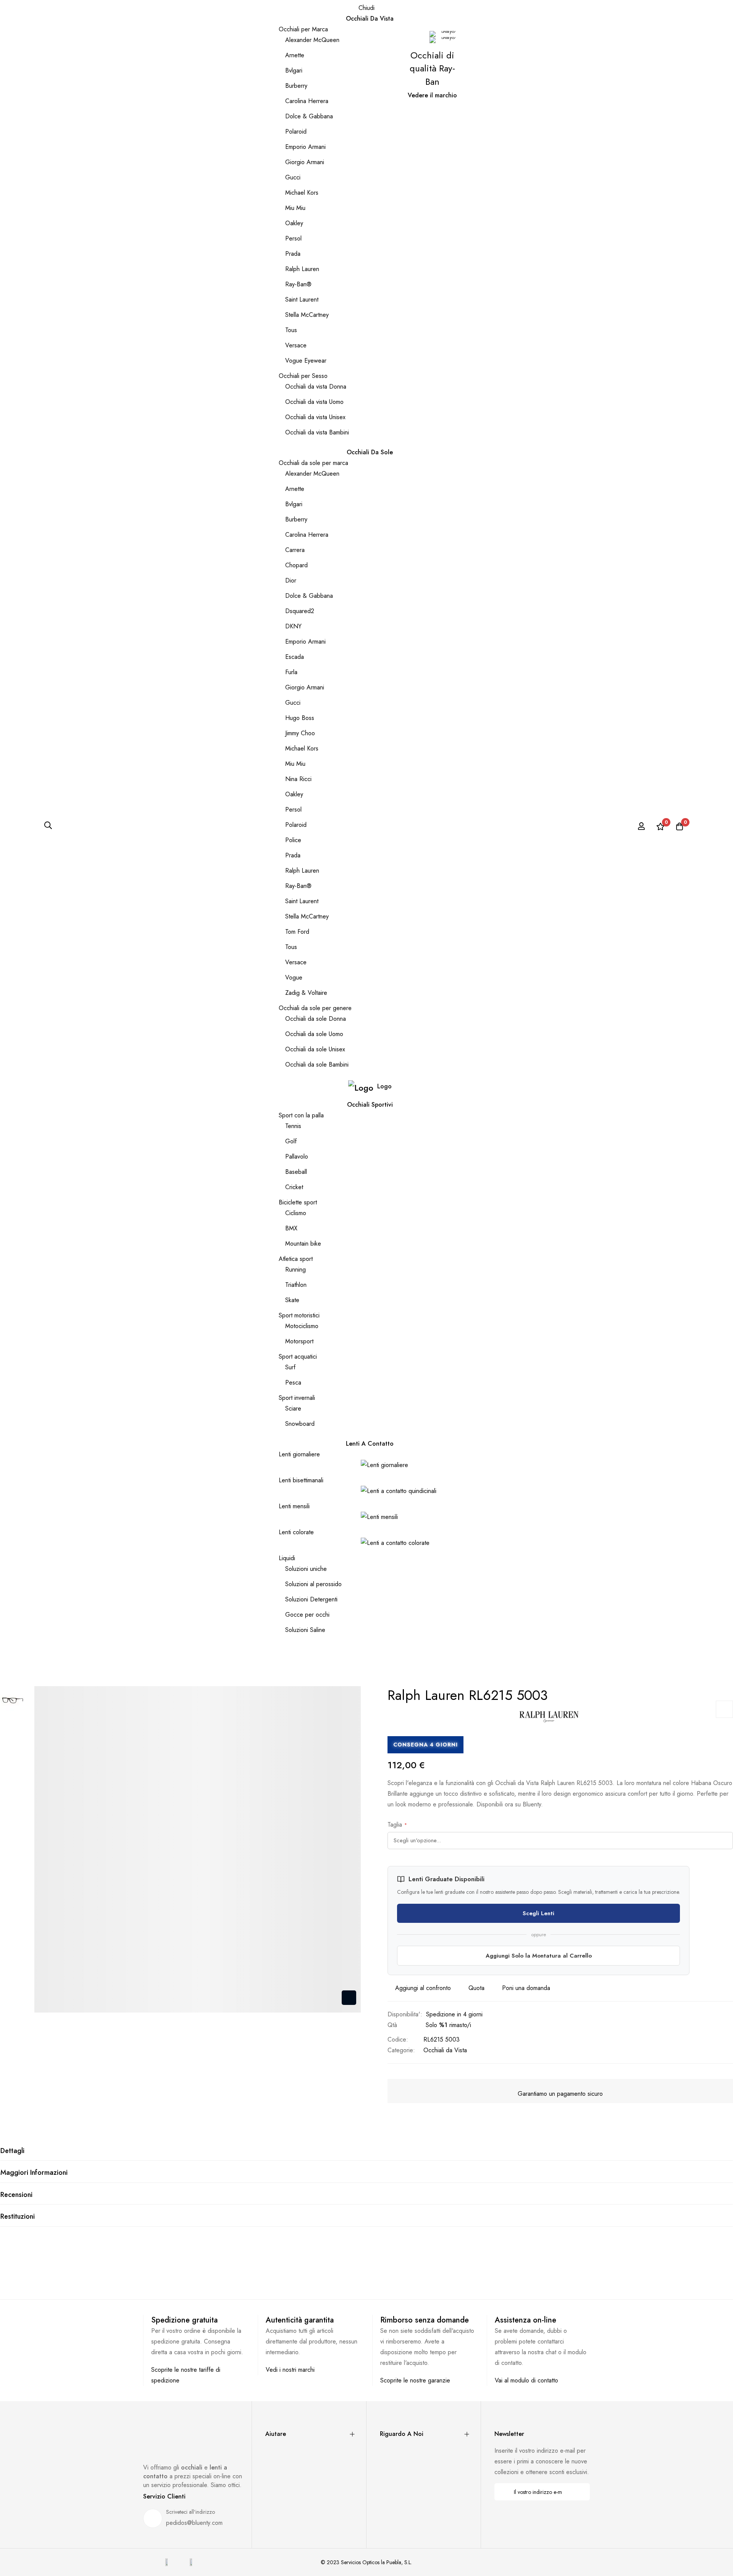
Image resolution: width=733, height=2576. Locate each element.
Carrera (295, 550)
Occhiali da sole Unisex (315, 1049)
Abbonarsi (579, 2492)
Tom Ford (297, 932)
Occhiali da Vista (445, 2050)
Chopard (296, 565)
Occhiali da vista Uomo (314, 402)
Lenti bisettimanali (301, 1480)
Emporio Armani (305, 147)
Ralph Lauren (302, 269)
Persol (293, 238)
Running (295, 1269)
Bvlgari (294, 70)
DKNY (293, 626)
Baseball (296, 1172)
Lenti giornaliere (299, 1454)
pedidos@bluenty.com (194, 2523)
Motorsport (299, 1341)
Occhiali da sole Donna (316, 1019)
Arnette (295, 55)
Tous (291, 330)
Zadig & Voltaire (306, 993)
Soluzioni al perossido (313, 1584)
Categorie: (401, 2050)
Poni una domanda (526, 1988)
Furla (291, 672)
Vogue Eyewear (306, 361)
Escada (295, 657)
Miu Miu (295, 208)
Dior (291, 580)
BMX (291, 1228)
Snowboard (300, 1424)
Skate (292, 1300)
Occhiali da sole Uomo (314, 1034)
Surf (290, 1367)
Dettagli (12, 2151)
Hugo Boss (300, 718)
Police (293, 840)
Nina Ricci (298, 779)
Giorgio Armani (305, 162)
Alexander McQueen (312, 40)
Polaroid (296, 132)
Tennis (293, 1126)
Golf (291, 1141)
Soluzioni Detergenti (311, 1599)
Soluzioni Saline (305, 1630)
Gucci (293, 177)
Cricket (294, 1187)
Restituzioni (18, 2216)
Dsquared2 (300, 611)
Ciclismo (296, 1213)
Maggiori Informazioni (34, 2172)
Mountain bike (303, 1244)
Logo (384, 1086)
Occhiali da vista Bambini (317, 432)
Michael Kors (302, 193)
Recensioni (16, 2195)
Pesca (293, 1382)
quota (476, 1988)
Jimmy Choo (300, 733)
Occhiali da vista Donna (316, 387)
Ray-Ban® (298, 284)
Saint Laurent (302, 299)
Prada (293, 254)
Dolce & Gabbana (309, 116)
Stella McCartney (307, 315)
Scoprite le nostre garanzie (415, 2380)
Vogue (294, 977)
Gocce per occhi (307, 1615)
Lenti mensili (294, 1506)
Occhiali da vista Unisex (315, 417)
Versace (296, 345)
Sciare (293, 1408)
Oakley (294, 223)
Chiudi (366, 8)
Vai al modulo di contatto (526, 2380)
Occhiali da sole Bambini (317, 1064)
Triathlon (296, 1285)
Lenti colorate (296, 1532)
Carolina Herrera (307, 101)
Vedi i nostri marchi (290, 2370)
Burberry (296, 86)
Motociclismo (302, 1326)
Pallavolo (297, 1156)
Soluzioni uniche (306, 1569)
